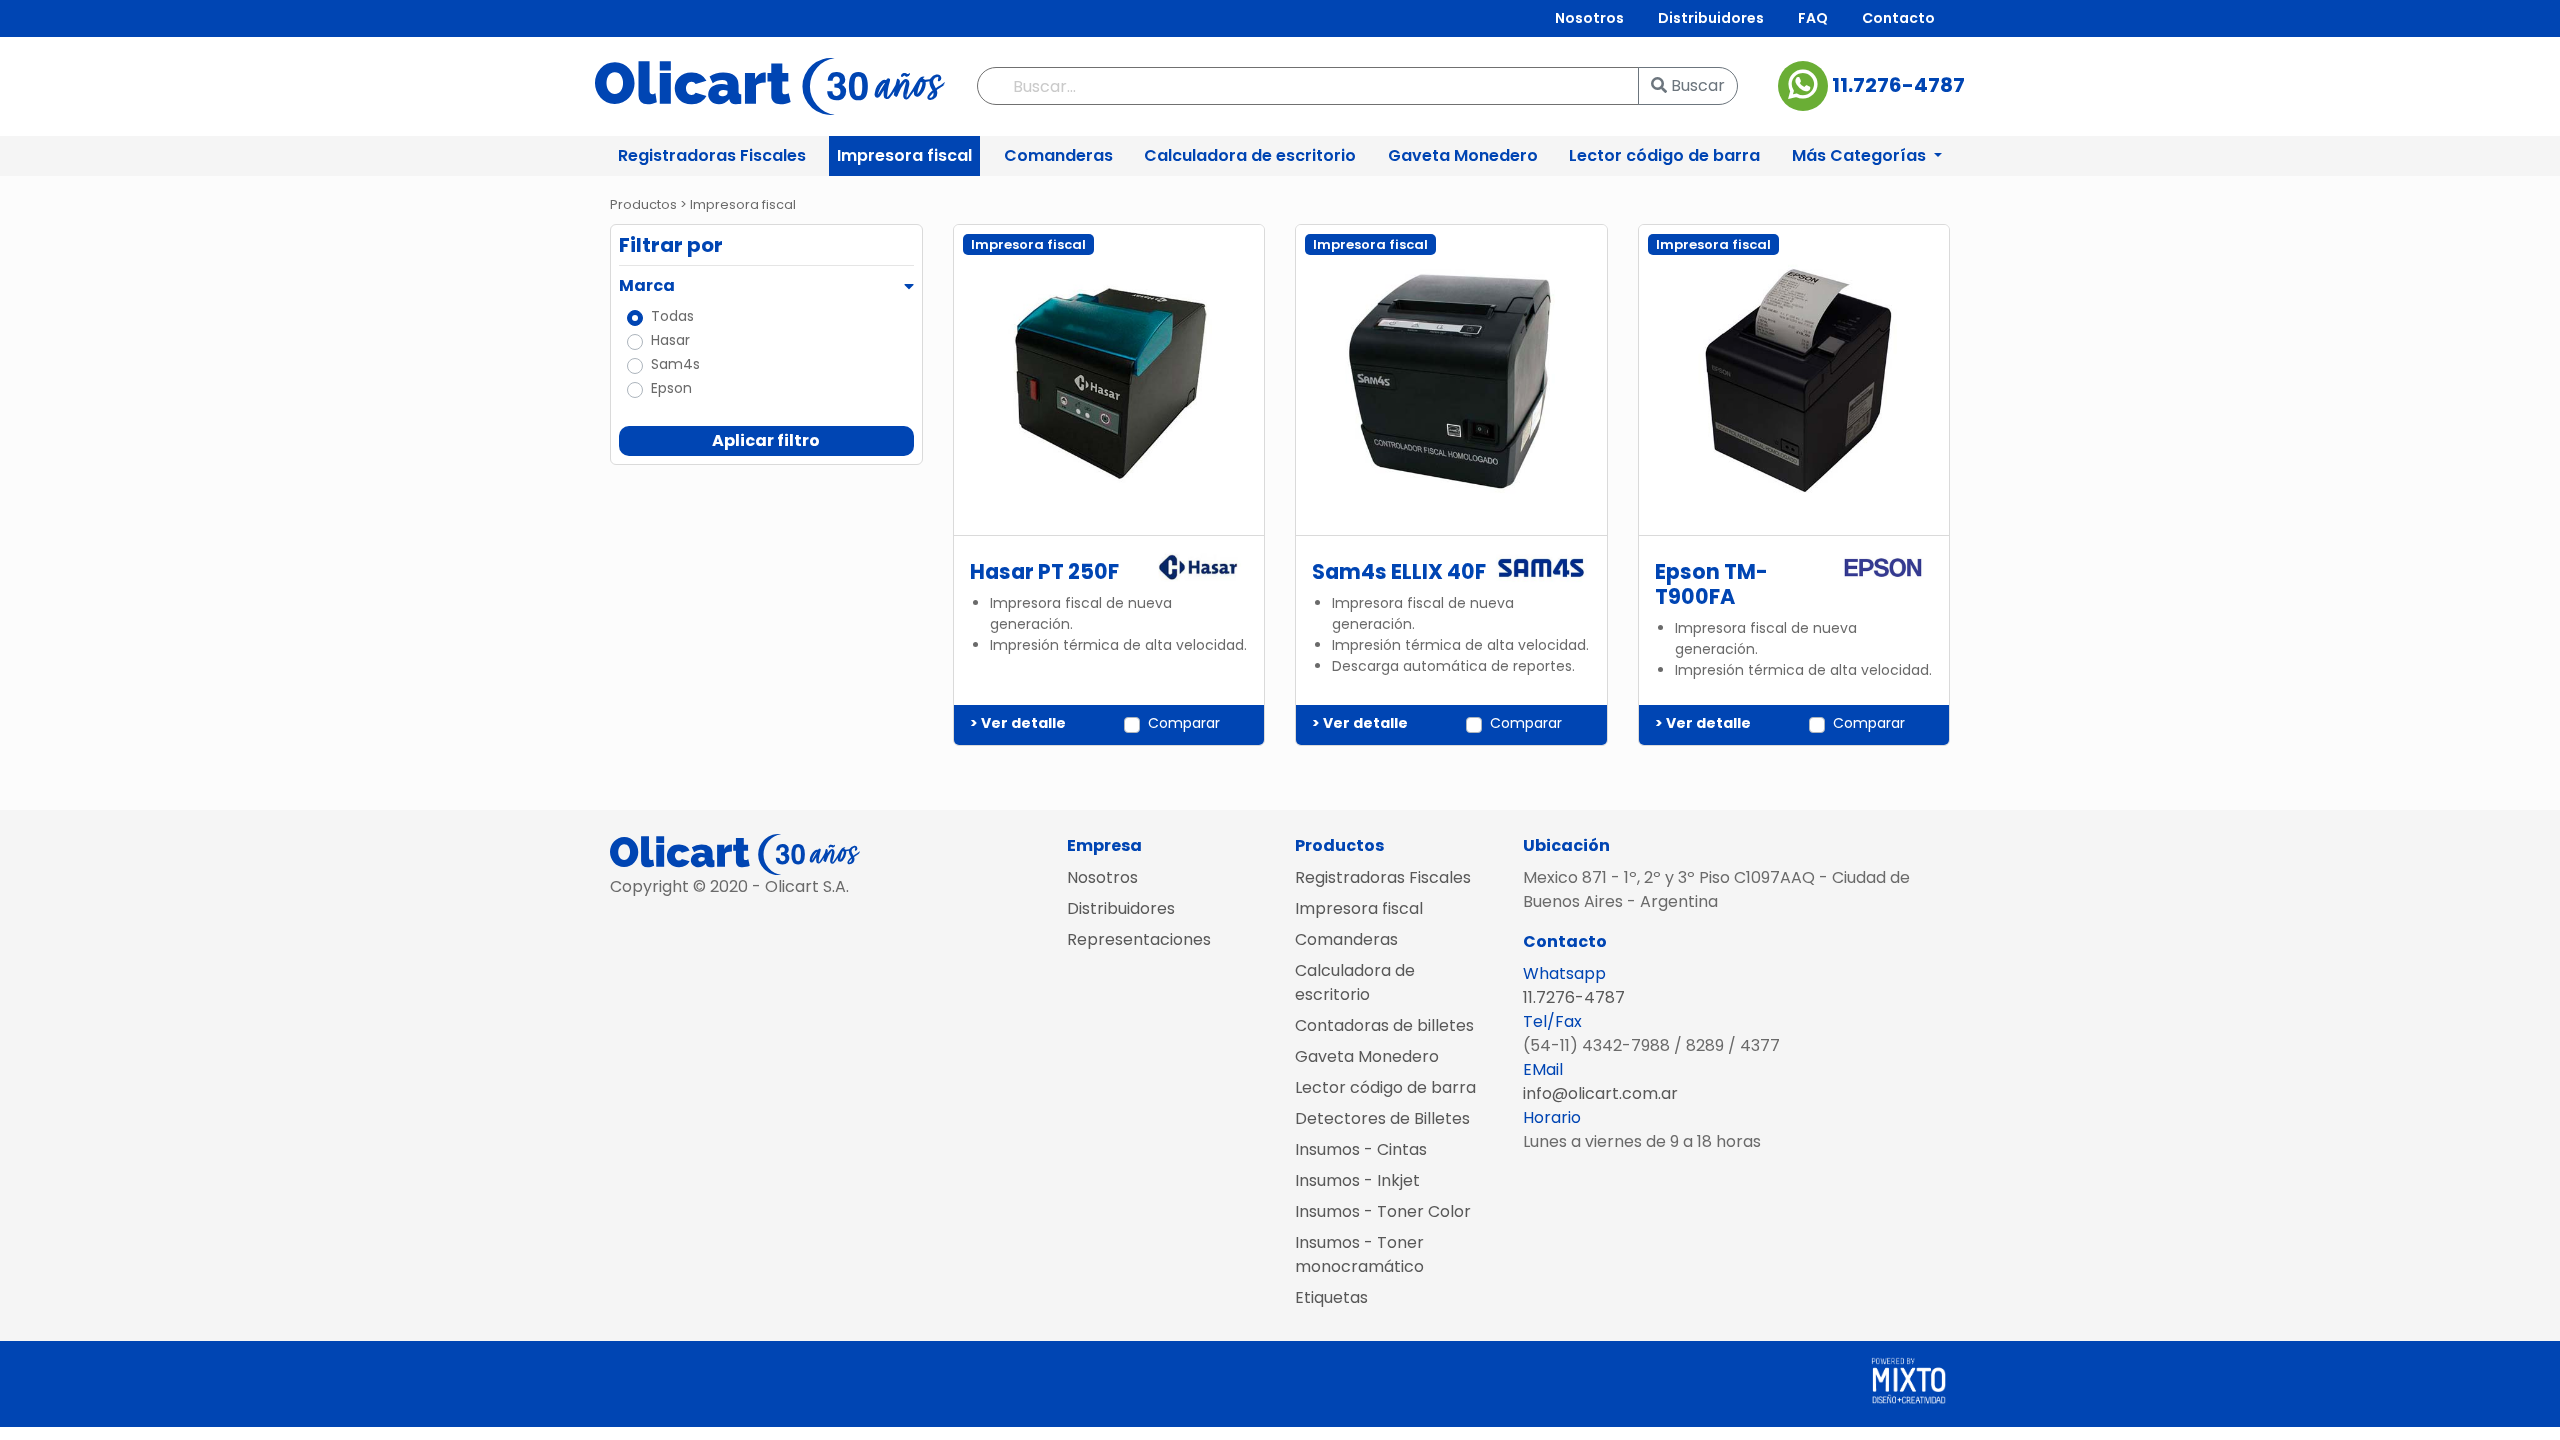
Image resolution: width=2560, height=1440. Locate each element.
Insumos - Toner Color (1383, 1211)
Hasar (670, 340)
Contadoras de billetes (1384, 1025)
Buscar (1696, 85)
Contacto (1898, 18)
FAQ (1813, 18)
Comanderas (1058, 155)
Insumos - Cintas (1361, 1149)
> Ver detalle (1018, 723)
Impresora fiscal (904, 155)
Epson (671, 388)
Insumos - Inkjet (1357, 1180)
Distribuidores (1711, 18)
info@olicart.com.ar (1600, 1093)
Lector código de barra (1664, 155)
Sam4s (675, 364)
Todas (672, 316)
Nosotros (1589, 18)
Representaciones (1139, 939)
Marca (647, 285)
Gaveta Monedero (1463, 155)
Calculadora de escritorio (1250, 155)
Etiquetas (1331, 1297)
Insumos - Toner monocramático (1359, 1254)
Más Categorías (1861, 155)
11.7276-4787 (1896, 85)
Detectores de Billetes (1382, 1118)
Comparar (1184, 723)
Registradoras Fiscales (712, 155)
